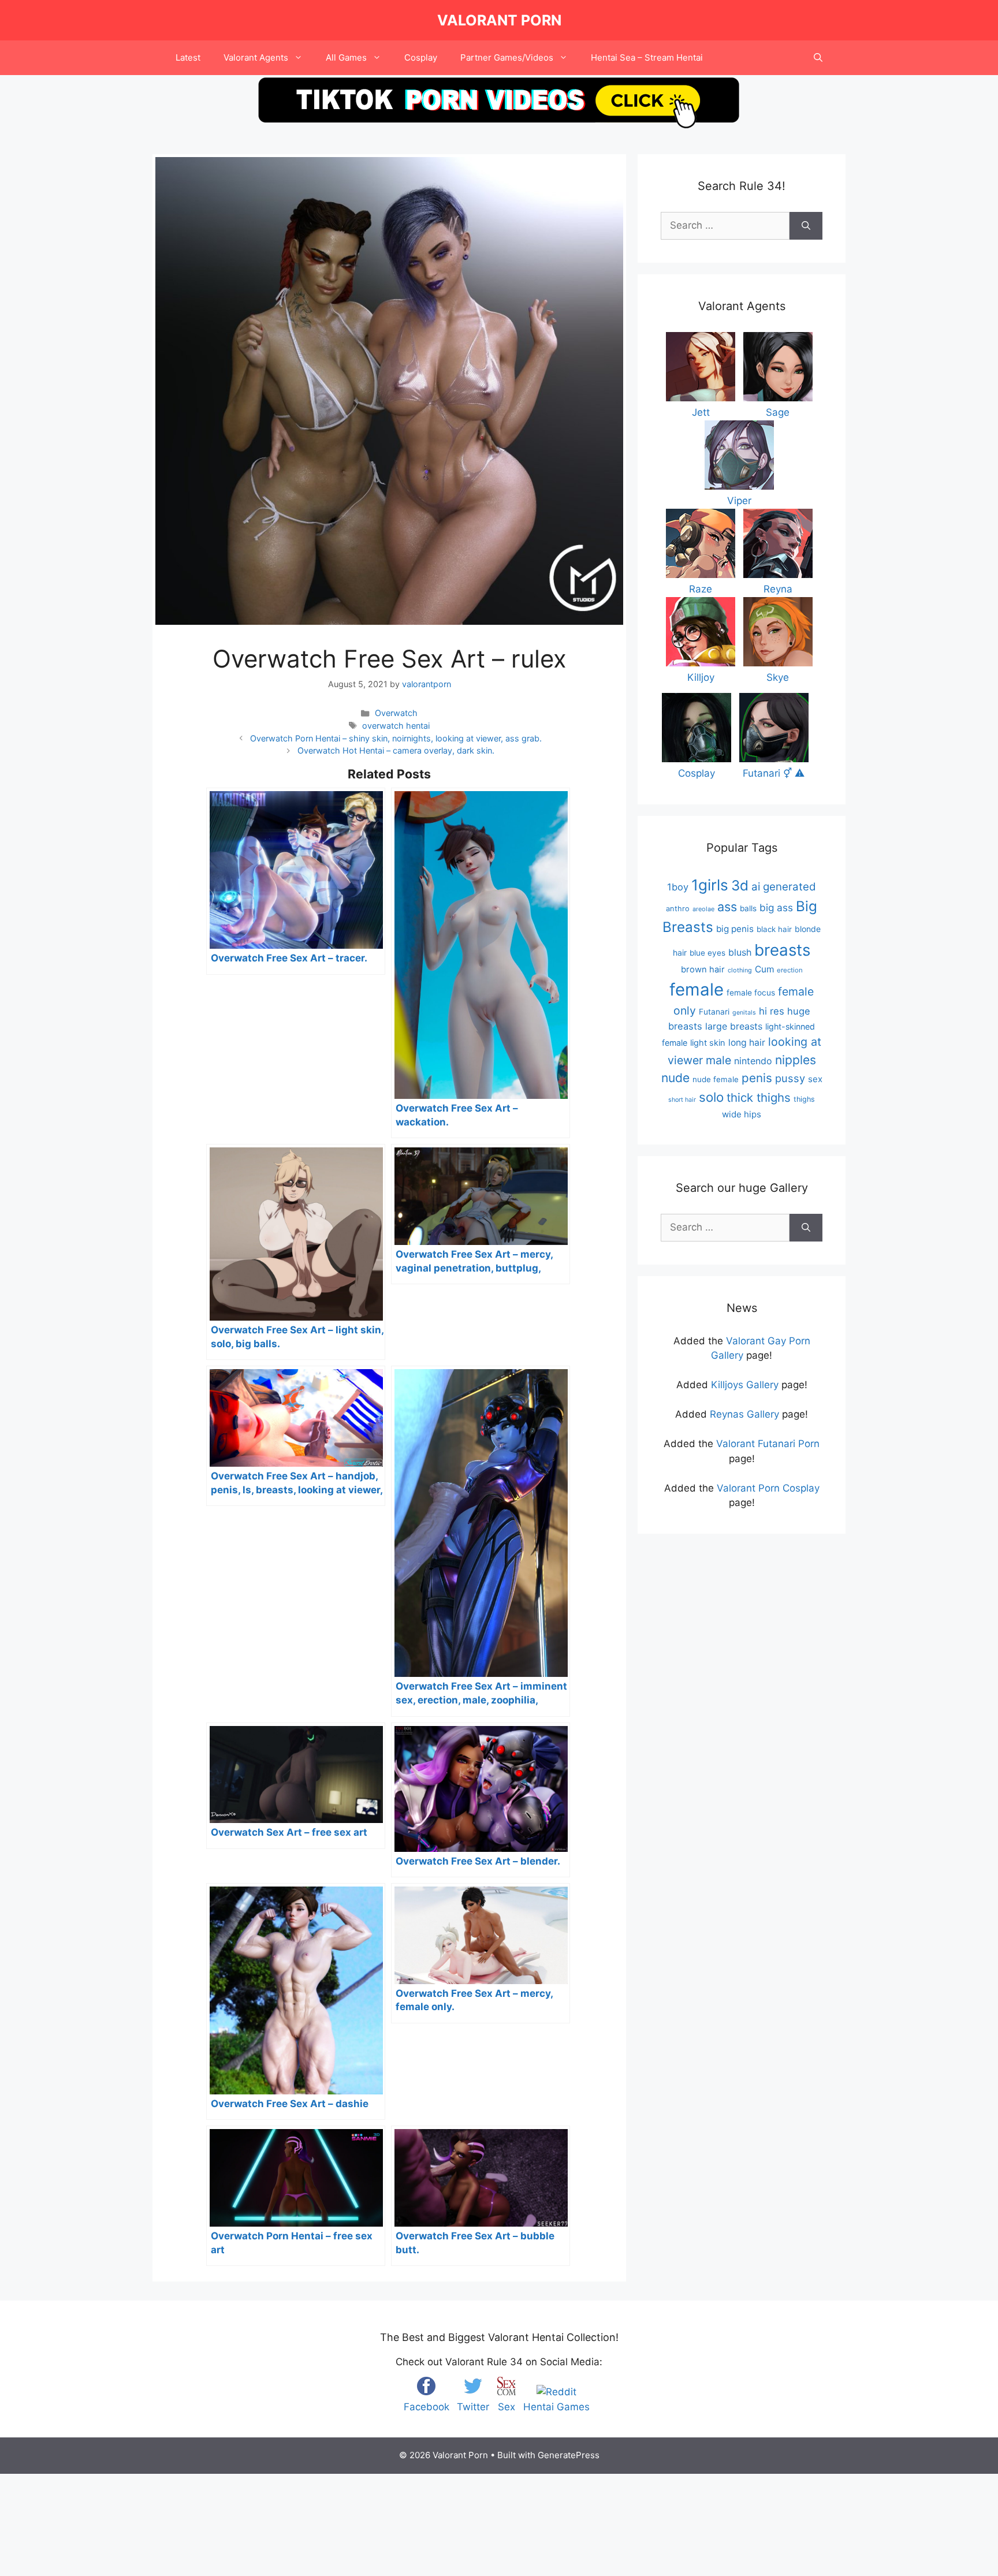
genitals (744, 1013)
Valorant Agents (256, 57)
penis (757, 1078)
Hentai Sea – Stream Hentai (647, 57)
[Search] (806, 226)
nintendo (753, 1061)
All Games (346, 57)
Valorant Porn (499, 20)
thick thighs (759, 1097)
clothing (740, 970)
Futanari (714, 1012)
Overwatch (396, 713)
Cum (764, 969)
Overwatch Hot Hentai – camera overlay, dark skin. (396, 750)
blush (740, 952)
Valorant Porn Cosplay (768, 1488)
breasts (782, 950)
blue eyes (707, 953)
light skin (708, 1043)
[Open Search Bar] (818, 58)
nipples (796, 1060)
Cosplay (421, 57)
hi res (772, 1011)
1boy (678, 887)
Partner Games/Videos (507, 57)
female (697, 989)
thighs (804, 1099)
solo (711, 1097)
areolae (703, 909)
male (718, 1060)
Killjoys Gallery (745, 1385)
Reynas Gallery (744, 1414)
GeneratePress (569, 2455)
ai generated (784, 887)
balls (748, 908)
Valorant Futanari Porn (768, 1444)
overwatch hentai (396, 726)
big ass (776, 907)
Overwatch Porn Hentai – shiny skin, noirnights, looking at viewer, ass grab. (396, 738)
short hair (682, 1100)
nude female (716, 1079)
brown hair (703, 970)
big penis (735, 929)
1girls (710, 885)
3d (740, 886)
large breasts (734, 1026)
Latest (188, 57)
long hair (747, 1043)
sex (815, 1079)
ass (727, 907)
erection (790, 970)
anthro (678, 909)
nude (675, 1078)
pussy (790, 1078)
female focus (751, 993)
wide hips (742, 1114)
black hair (774, 929)
